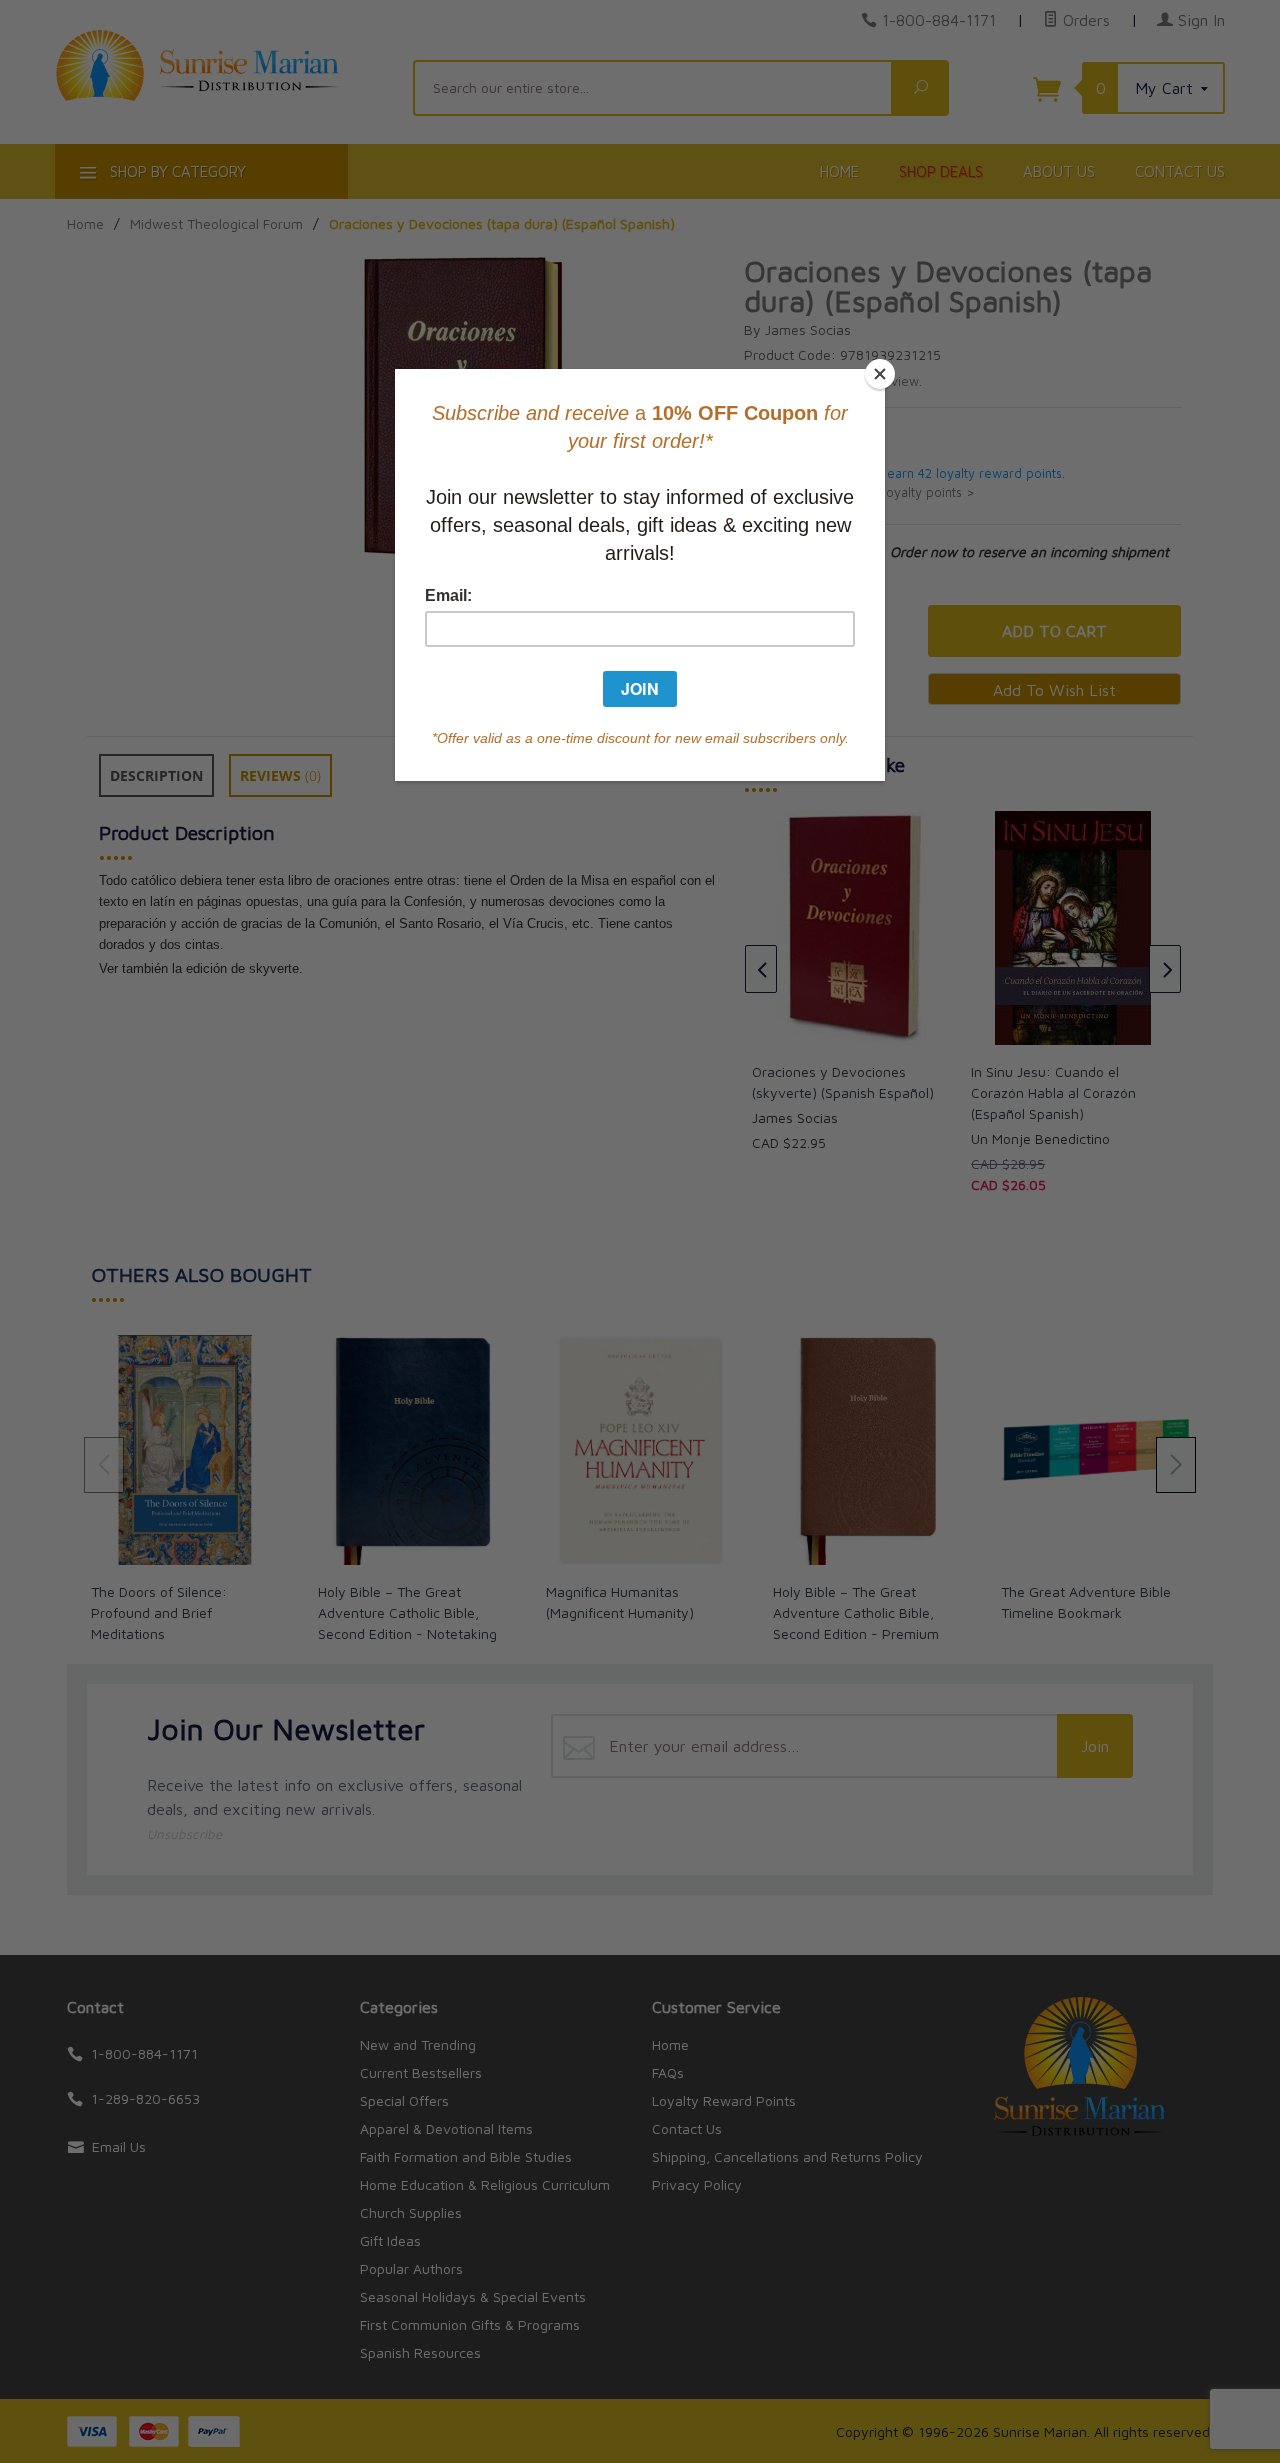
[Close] (880, 374)
